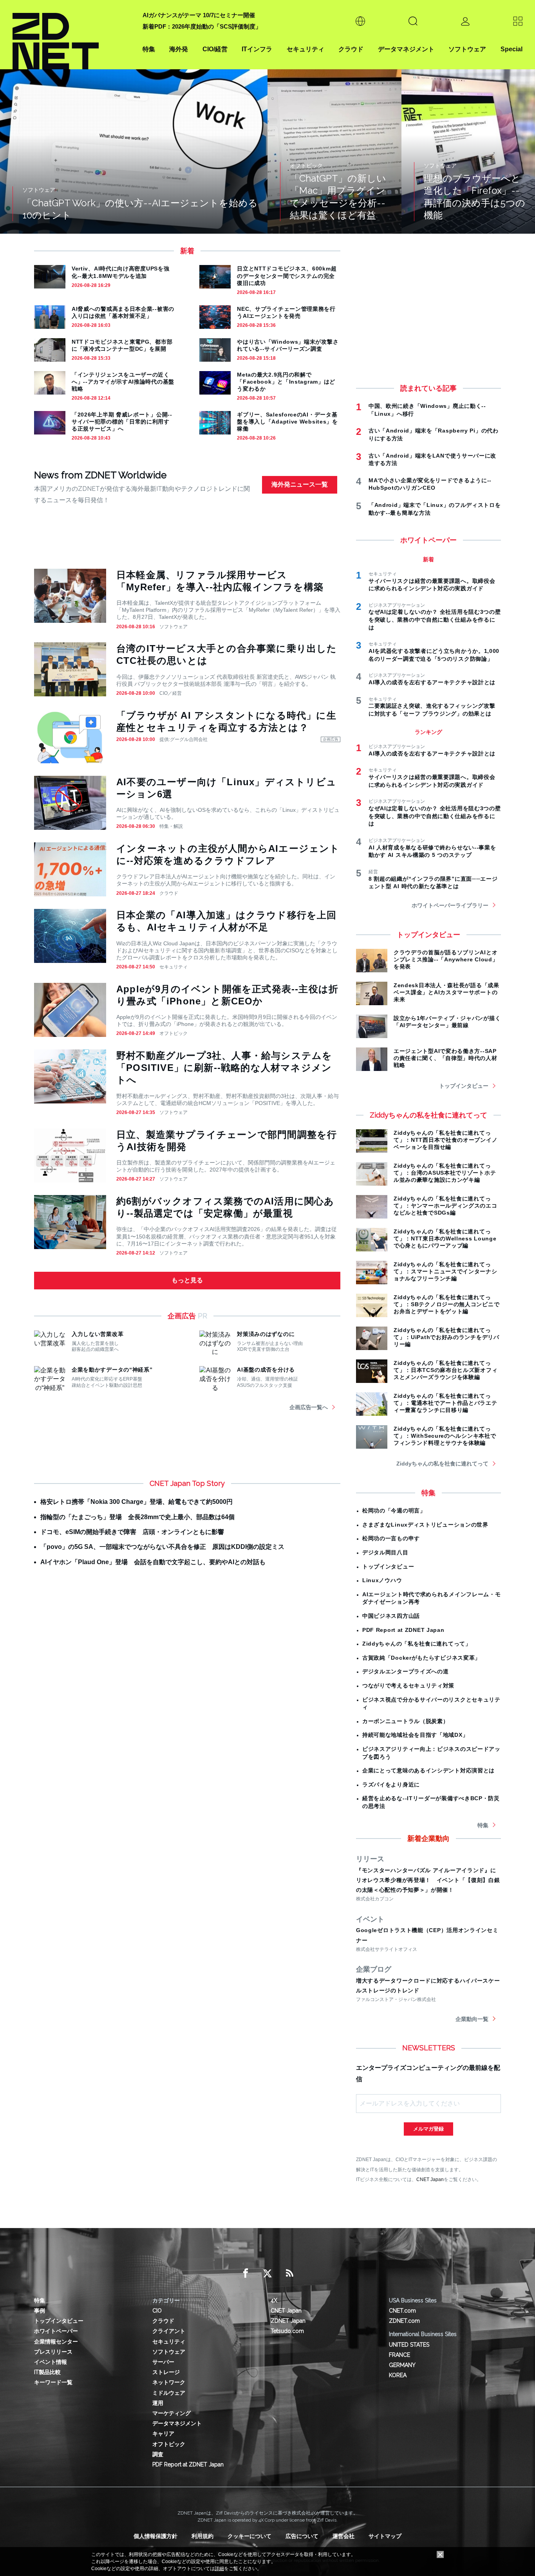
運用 (158, 2403)
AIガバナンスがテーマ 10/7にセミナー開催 (199, 15)
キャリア (163, 2434)
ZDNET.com (404, 2321)
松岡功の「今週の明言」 (394, 1511)
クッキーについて (249, 2536)
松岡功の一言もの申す (391, 1538)
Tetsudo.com (287, 2331)
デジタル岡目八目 (385, 1552)
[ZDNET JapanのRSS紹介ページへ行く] (289, 2273)
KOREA (398, 2375)
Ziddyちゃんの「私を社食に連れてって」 (417, 1644)
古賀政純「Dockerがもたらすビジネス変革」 (421, 1658)
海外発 (179, 49)
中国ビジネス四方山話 (391, 1616)
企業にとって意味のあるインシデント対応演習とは (428, 1770)
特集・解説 (171, 826)
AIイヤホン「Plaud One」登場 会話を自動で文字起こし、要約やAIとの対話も (153, 1562)
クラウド (351, 49)
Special (512, 49)
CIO (157, 2311)
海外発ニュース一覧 (300, 484)
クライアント (169, 2331)
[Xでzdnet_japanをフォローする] (267, 2273)
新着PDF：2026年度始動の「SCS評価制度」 (202, 26)
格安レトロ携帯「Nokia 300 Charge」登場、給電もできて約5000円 (136, 1502)
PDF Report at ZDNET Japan (403, 1630)
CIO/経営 (215, 49)
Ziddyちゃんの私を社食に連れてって (442, 1464)
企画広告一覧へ (309, 1407)
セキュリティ (305, 49)
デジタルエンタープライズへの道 (406, 1671)
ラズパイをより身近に (391, 1785)
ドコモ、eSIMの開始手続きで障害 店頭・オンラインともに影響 (132, 1532)
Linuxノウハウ (382, 1580)
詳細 (219, 2569)
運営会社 (343, 2536)
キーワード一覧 (53, 2382)
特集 (149, 49)
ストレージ (166, 2372)
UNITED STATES (409, 2345)
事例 (40, 2311)
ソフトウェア (467, 49)
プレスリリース (53, 2352)
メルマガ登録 (428, 2129)
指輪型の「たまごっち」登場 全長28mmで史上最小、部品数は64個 (137, 1517)
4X (274, 2300)
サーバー (163, 2362)
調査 (158, 2454)
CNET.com (402, 2311)
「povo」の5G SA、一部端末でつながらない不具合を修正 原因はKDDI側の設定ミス (162, 1547)
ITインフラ (257, 49)
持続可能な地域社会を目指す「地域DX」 (415, 1735)
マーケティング (172, 2413)
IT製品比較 (47, 2372)
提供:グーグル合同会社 (183, 739)
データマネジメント (406, 49)
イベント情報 (51, 2362)
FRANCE (399, 2355)
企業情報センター (56, 2342)
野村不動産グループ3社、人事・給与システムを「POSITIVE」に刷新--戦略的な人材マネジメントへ (224, 1068)
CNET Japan (430, 2179)
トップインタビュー (464, 1086)
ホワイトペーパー (56, 2331)
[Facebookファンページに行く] (246, 2273)
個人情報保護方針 (155, 2536)
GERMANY (402, 2365)
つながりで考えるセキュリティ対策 (408, 1685)
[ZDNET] (73, 35)
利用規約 (202, 2536)
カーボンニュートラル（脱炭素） (406, 1721)
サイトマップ (385, 2536)
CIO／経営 (171, 693)
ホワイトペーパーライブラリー (450, 905)
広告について (302, 2536)
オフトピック (174, 1033)
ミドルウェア (169, 2393)
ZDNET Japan (288, 2321)
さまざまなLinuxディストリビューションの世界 (425, 1525)
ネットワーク (169, 2382)
